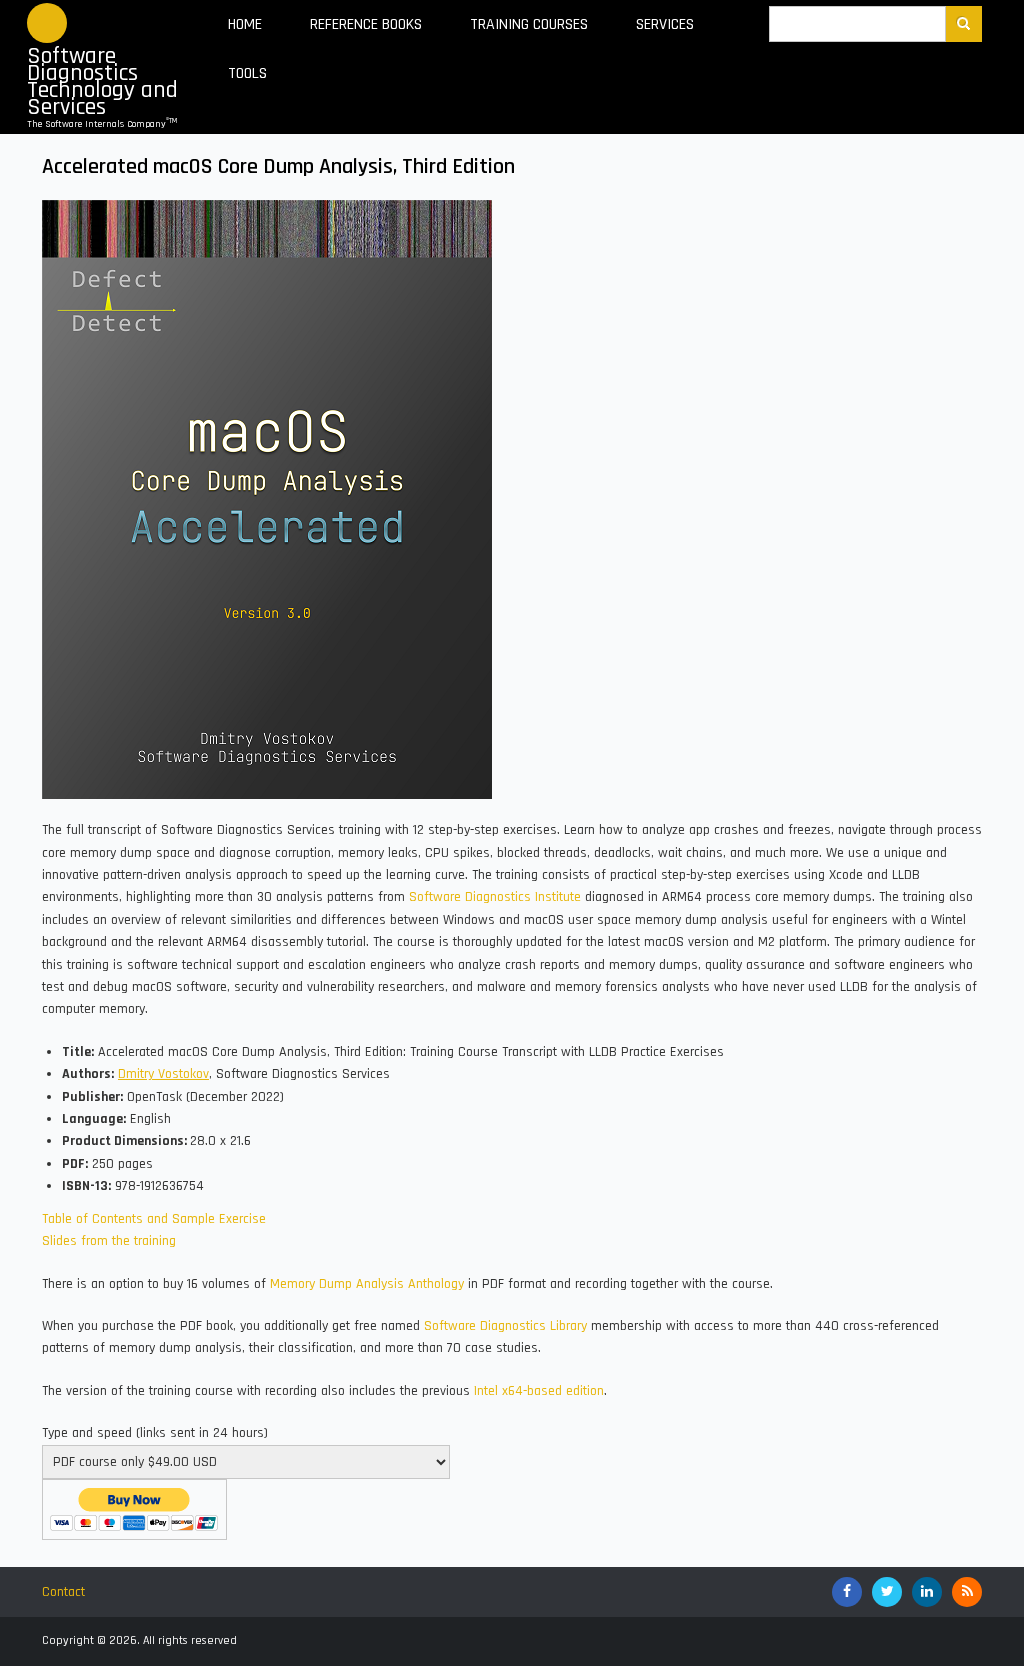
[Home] (47, 23)
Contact (63, 1592)
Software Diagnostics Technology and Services (102, 81)
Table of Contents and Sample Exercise (154, 1219)
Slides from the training (109, 1241)
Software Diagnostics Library (505, 1326)
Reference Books (366, 24)
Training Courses (529, 24)
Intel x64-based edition (539, 1391)
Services (665, 24)
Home (245, 24)
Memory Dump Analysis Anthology (367, 1284)
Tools (247, 73)
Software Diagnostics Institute (495, 897)
